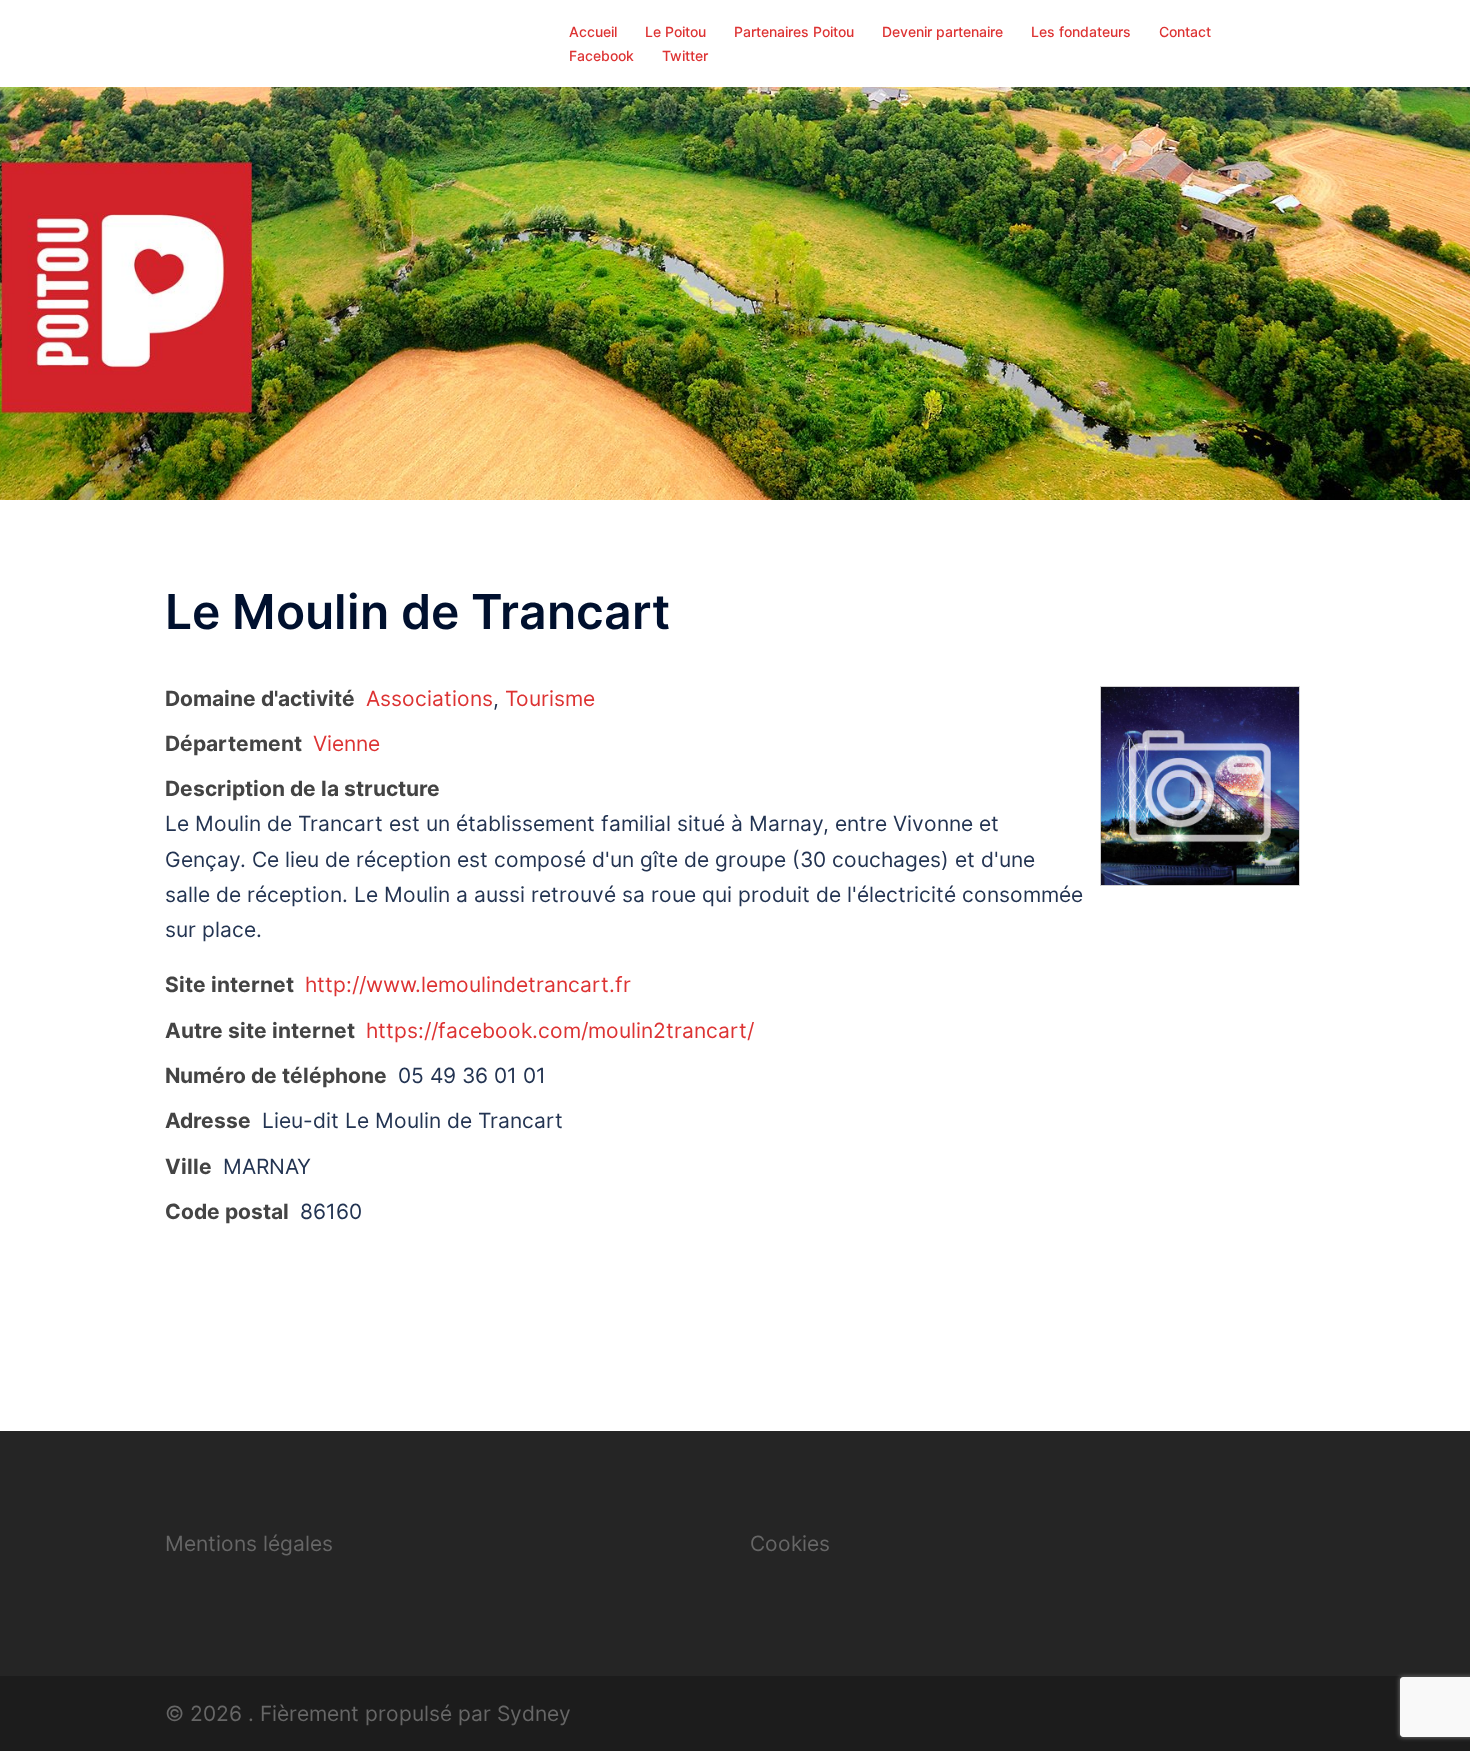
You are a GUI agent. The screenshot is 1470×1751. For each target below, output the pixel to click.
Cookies (790, 1543)
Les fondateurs (1081, 31)
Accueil (593, 31)
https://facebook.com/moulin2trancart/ (560, 1030)
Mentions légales (249, 1543)
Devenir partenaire (942, 31)
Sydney (534, 1713)
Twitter (685, 55)
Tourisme (550, 698)
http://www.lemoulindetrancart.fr (468, 984)
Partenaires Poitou (794, 31)
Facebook (601, 55)
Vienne (346, 743)
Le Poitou (675, 31)
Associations (429, 698)
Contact (1185, 31)
